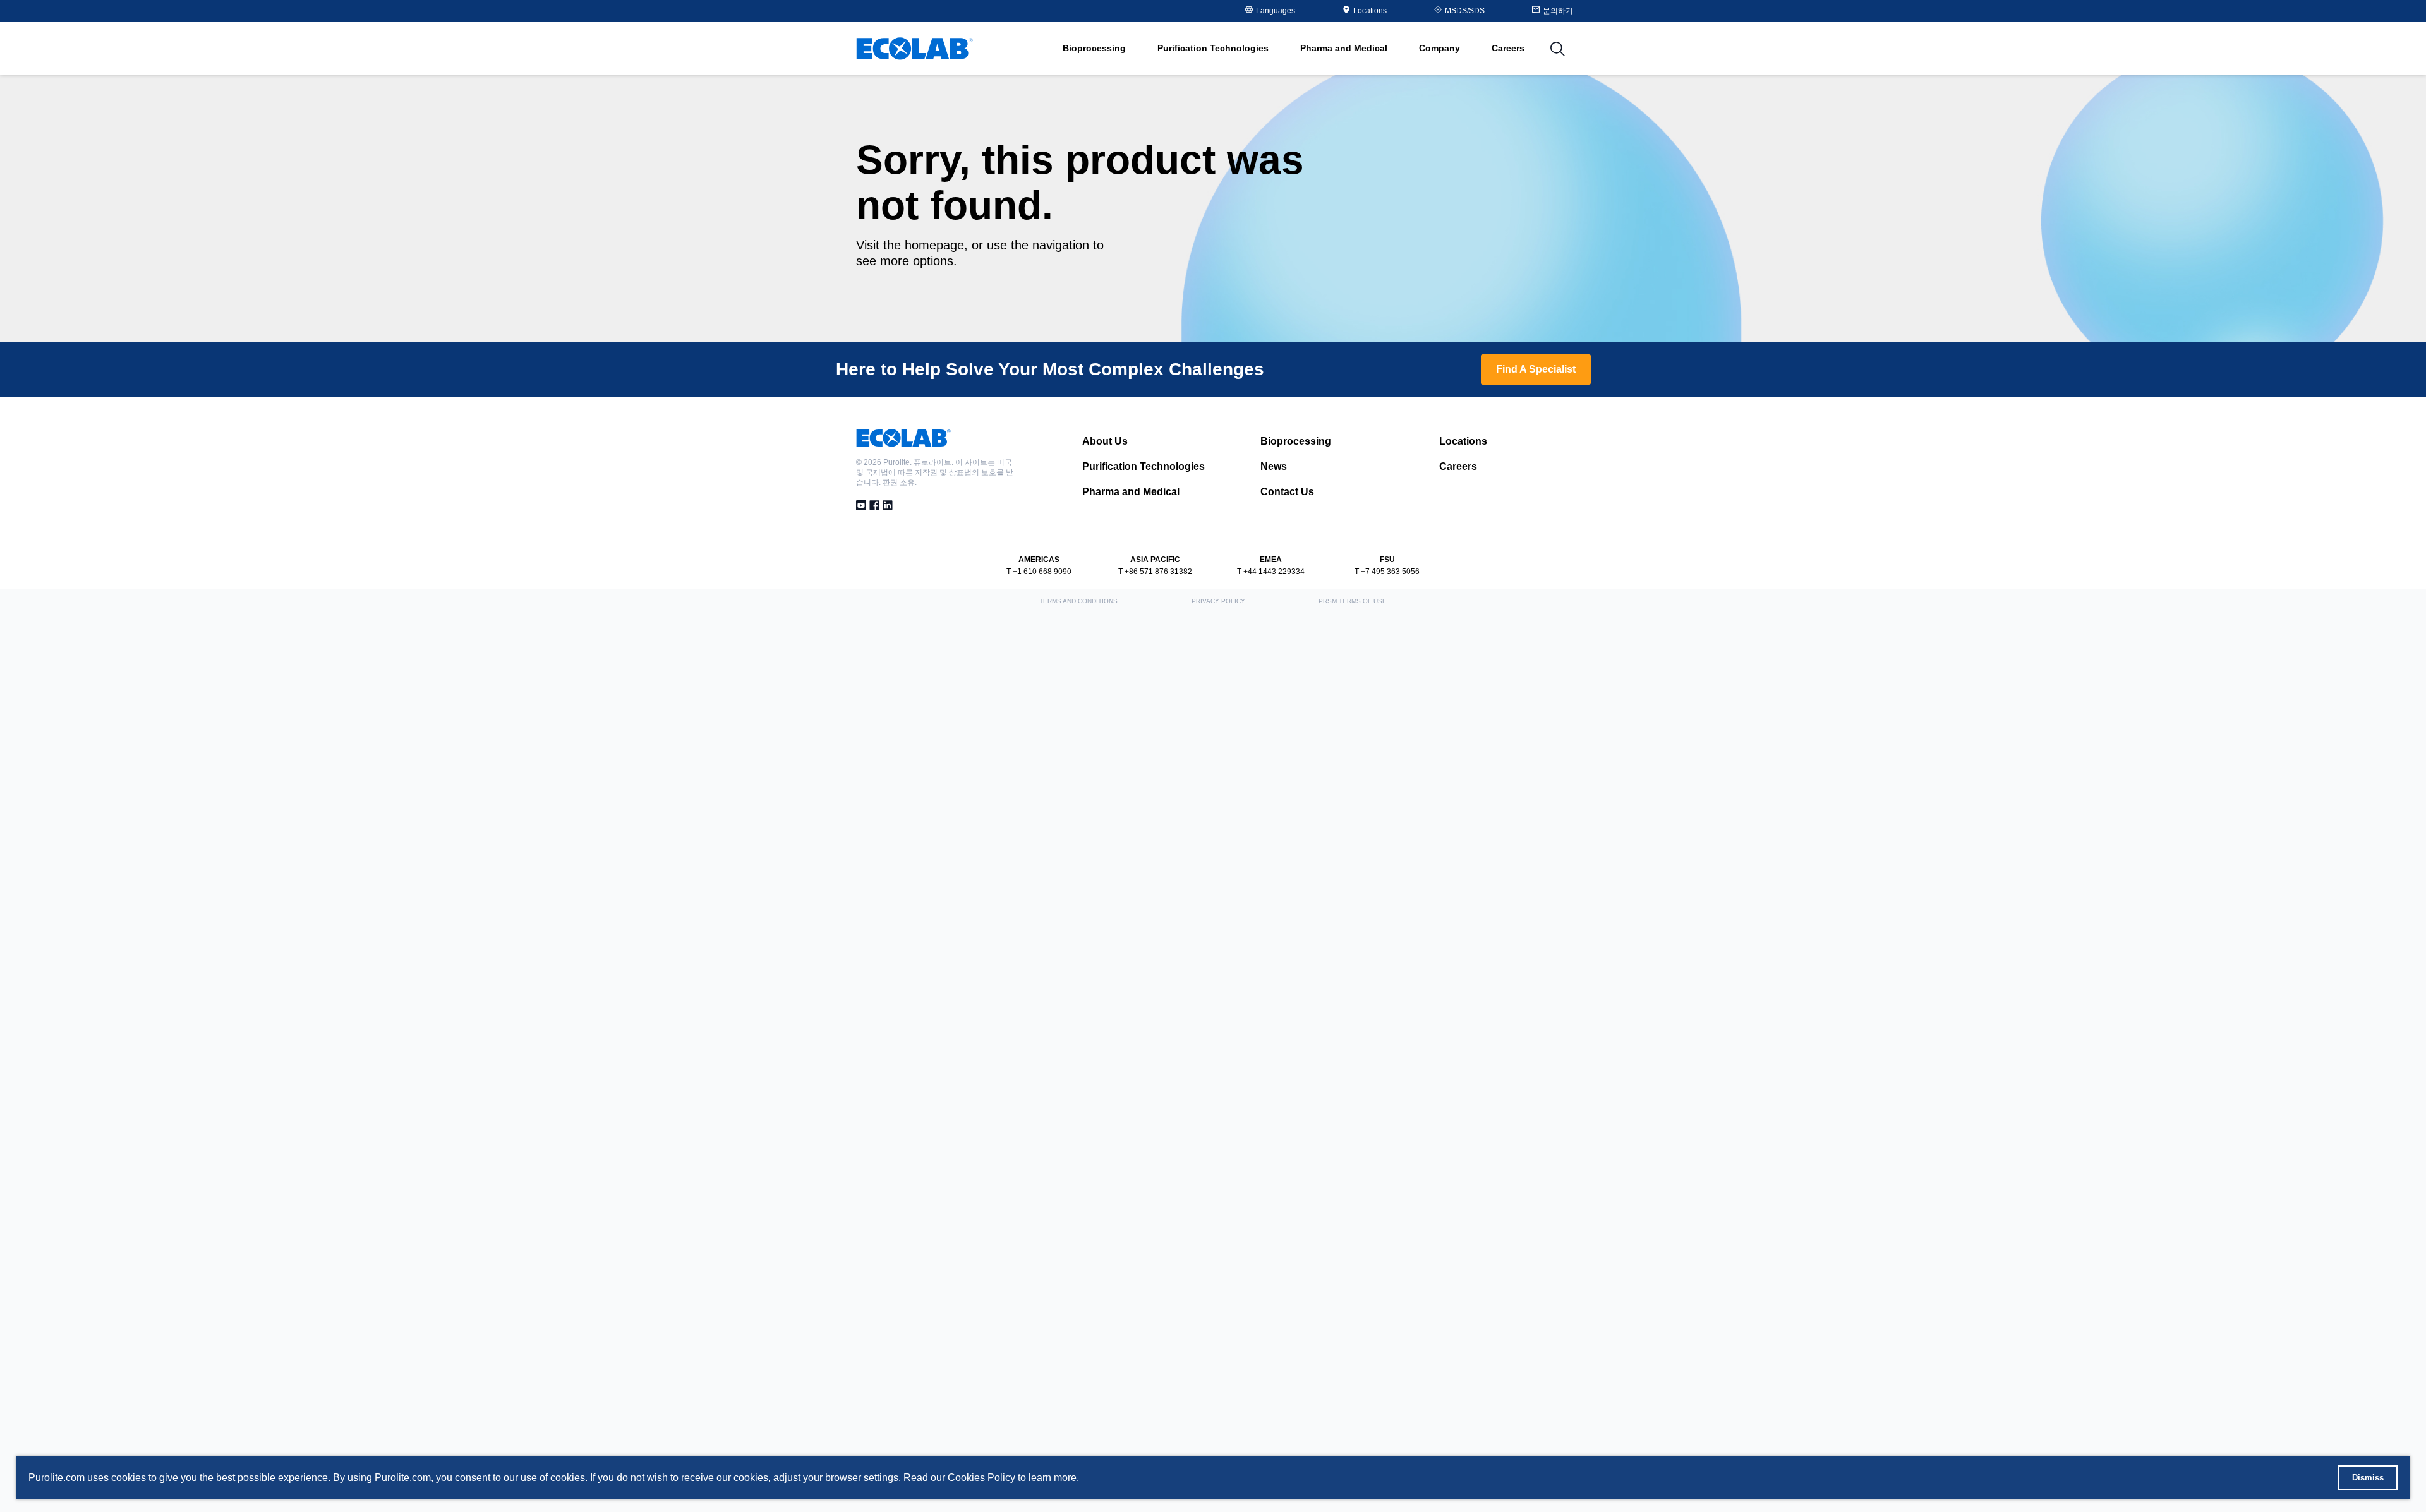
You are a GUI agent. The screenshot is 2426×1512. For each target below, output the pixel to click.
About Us (1105, 441)
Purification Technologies (1144, 466)
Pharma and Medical (1131, 492)
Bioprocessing (1296, 441)
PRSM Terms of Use (1353, 601)
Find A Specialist (1536, 369)
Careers (1508, 48)
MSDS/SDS (1465, 11)
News (1274, 466)
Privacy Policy (1218, 601)
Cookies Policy (981, 1478)
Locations (1370, 11)
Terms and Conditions (1078, 601)
